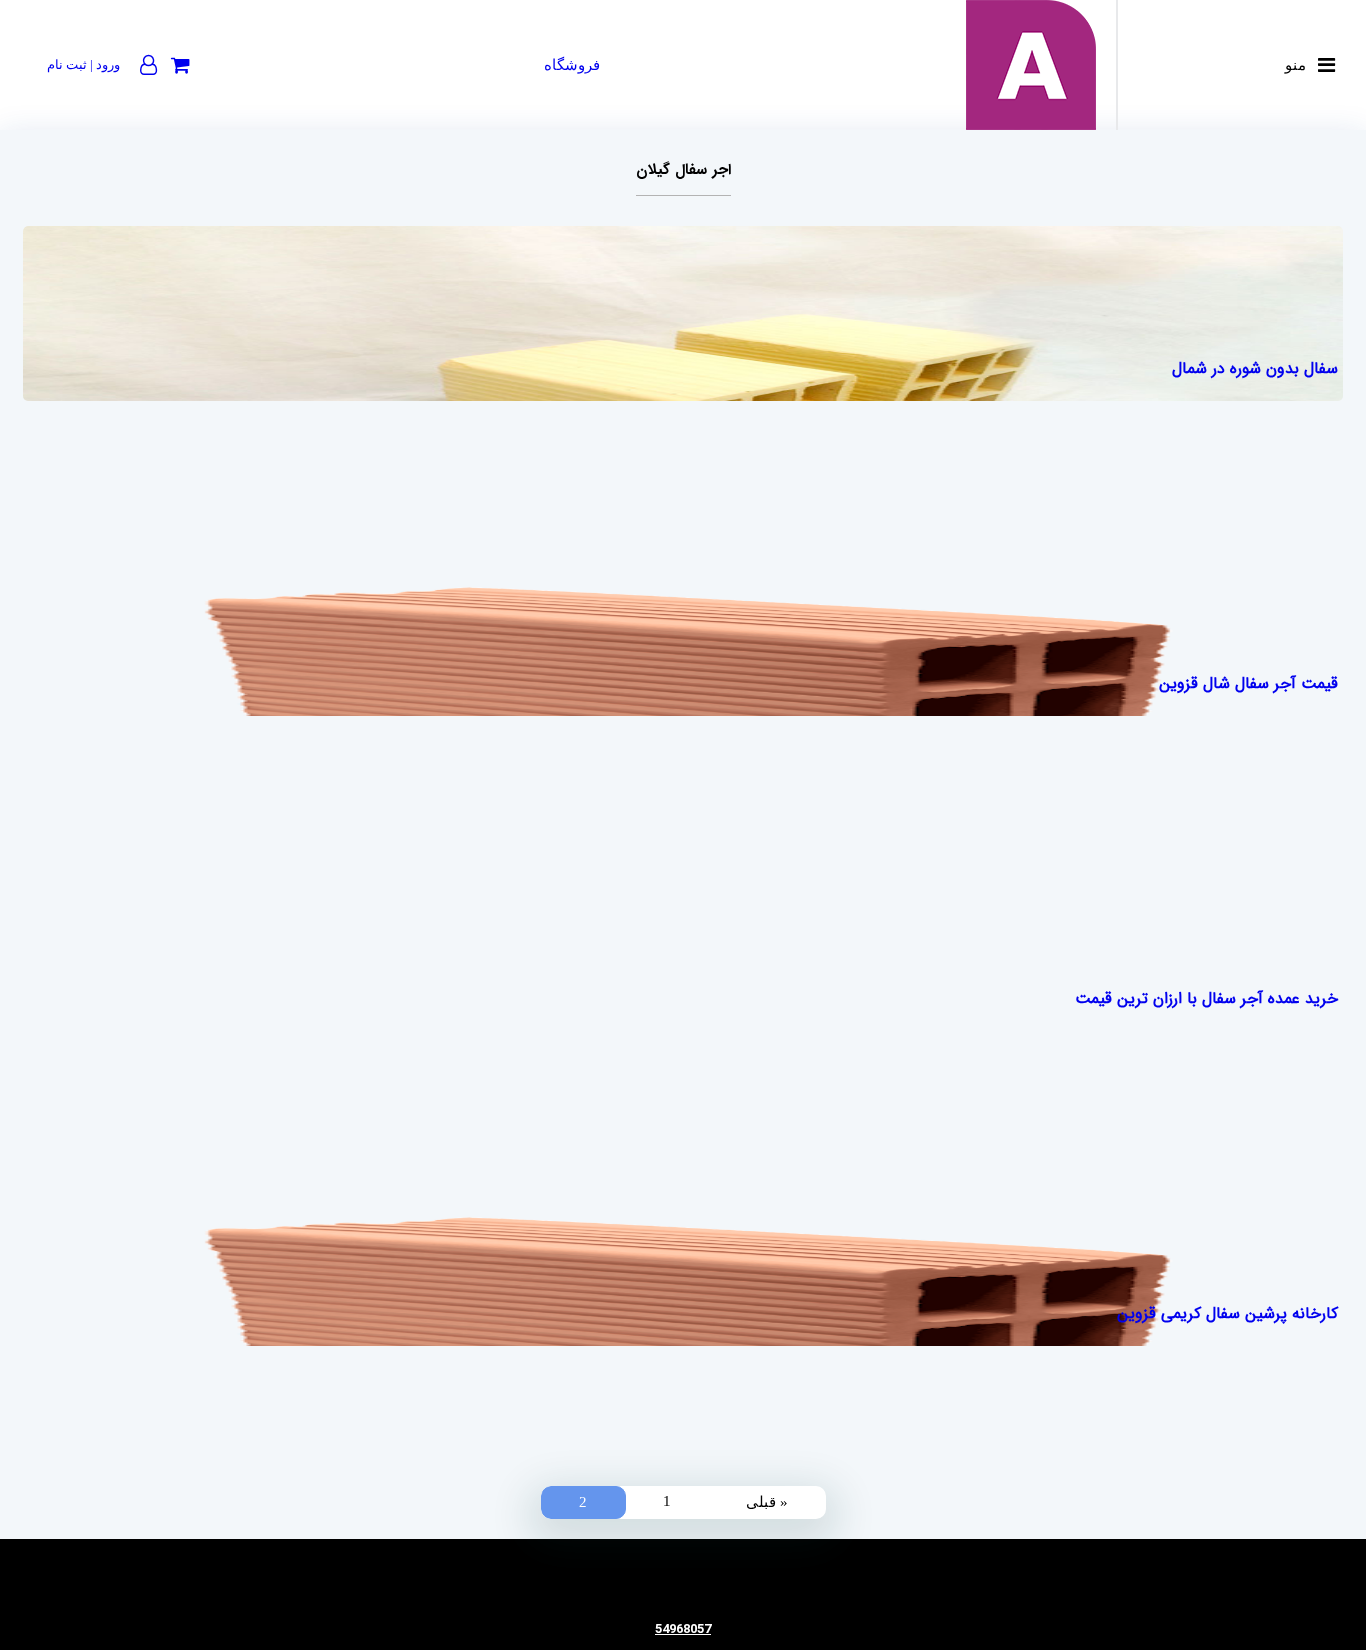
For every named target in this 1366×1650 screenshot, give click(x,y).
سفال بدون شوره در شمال (1254, 368)
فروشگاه (572, 65)
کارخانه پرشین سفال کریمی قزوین (1227, 1313)
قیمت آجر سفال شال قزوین (1248, 683)
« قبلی (767, 1502)
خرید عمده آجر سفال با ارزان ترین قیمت (1206, 998)
